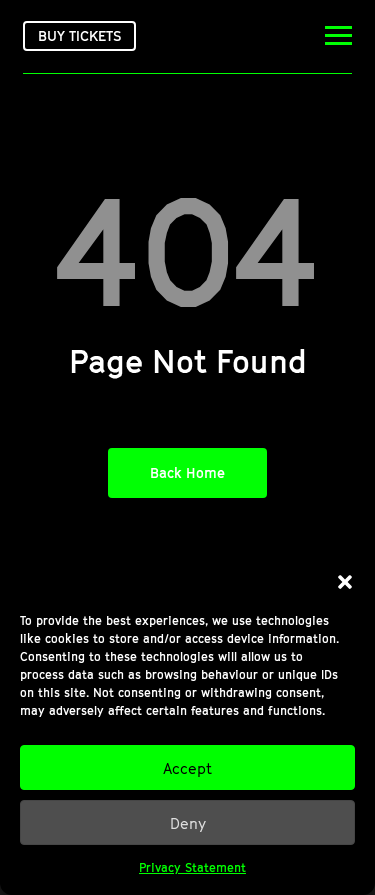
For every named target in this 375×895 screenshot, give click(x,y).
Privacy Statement (192, 867)
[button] (345, 582)
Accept (187, 768)
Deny (188, 823)
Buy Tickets (79, 35)
